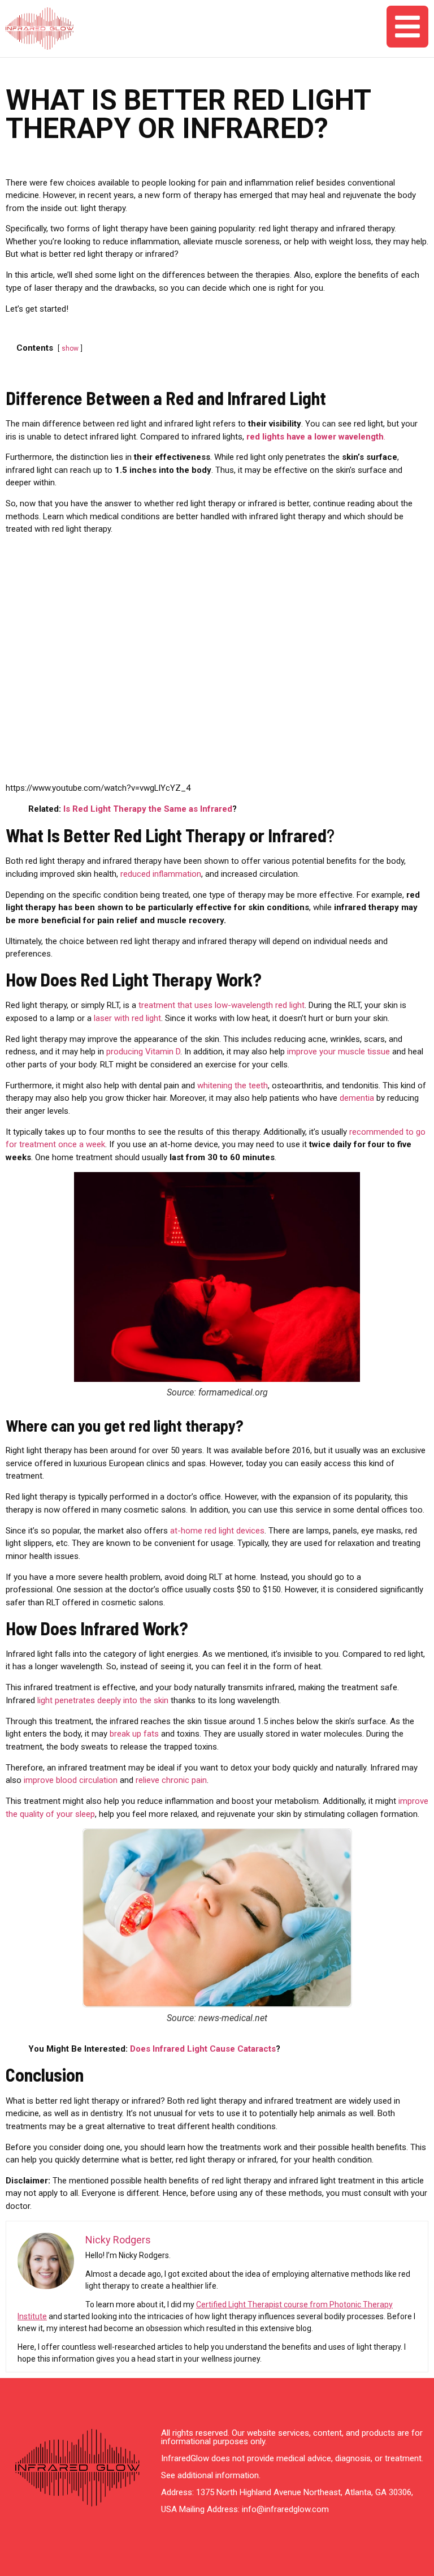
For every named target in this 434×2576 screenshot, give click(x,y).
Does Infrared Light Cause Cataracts (203, 2049)
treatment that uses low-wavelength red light (222, 1005)
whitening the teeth (233, 1085)
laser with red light (127, 1018)
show (70, 348)
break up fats (134, 1734)
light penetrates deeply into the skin (102, 1700)
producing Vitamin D (143, 1052)
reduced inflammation (161, 874)
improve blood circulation (71, 1780)
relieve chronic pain (171, 1780)
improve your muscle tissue (338, 1052)
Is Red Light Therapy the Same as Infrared (148, 809)
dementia (358, 1098)
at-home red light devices (216, 1531)
